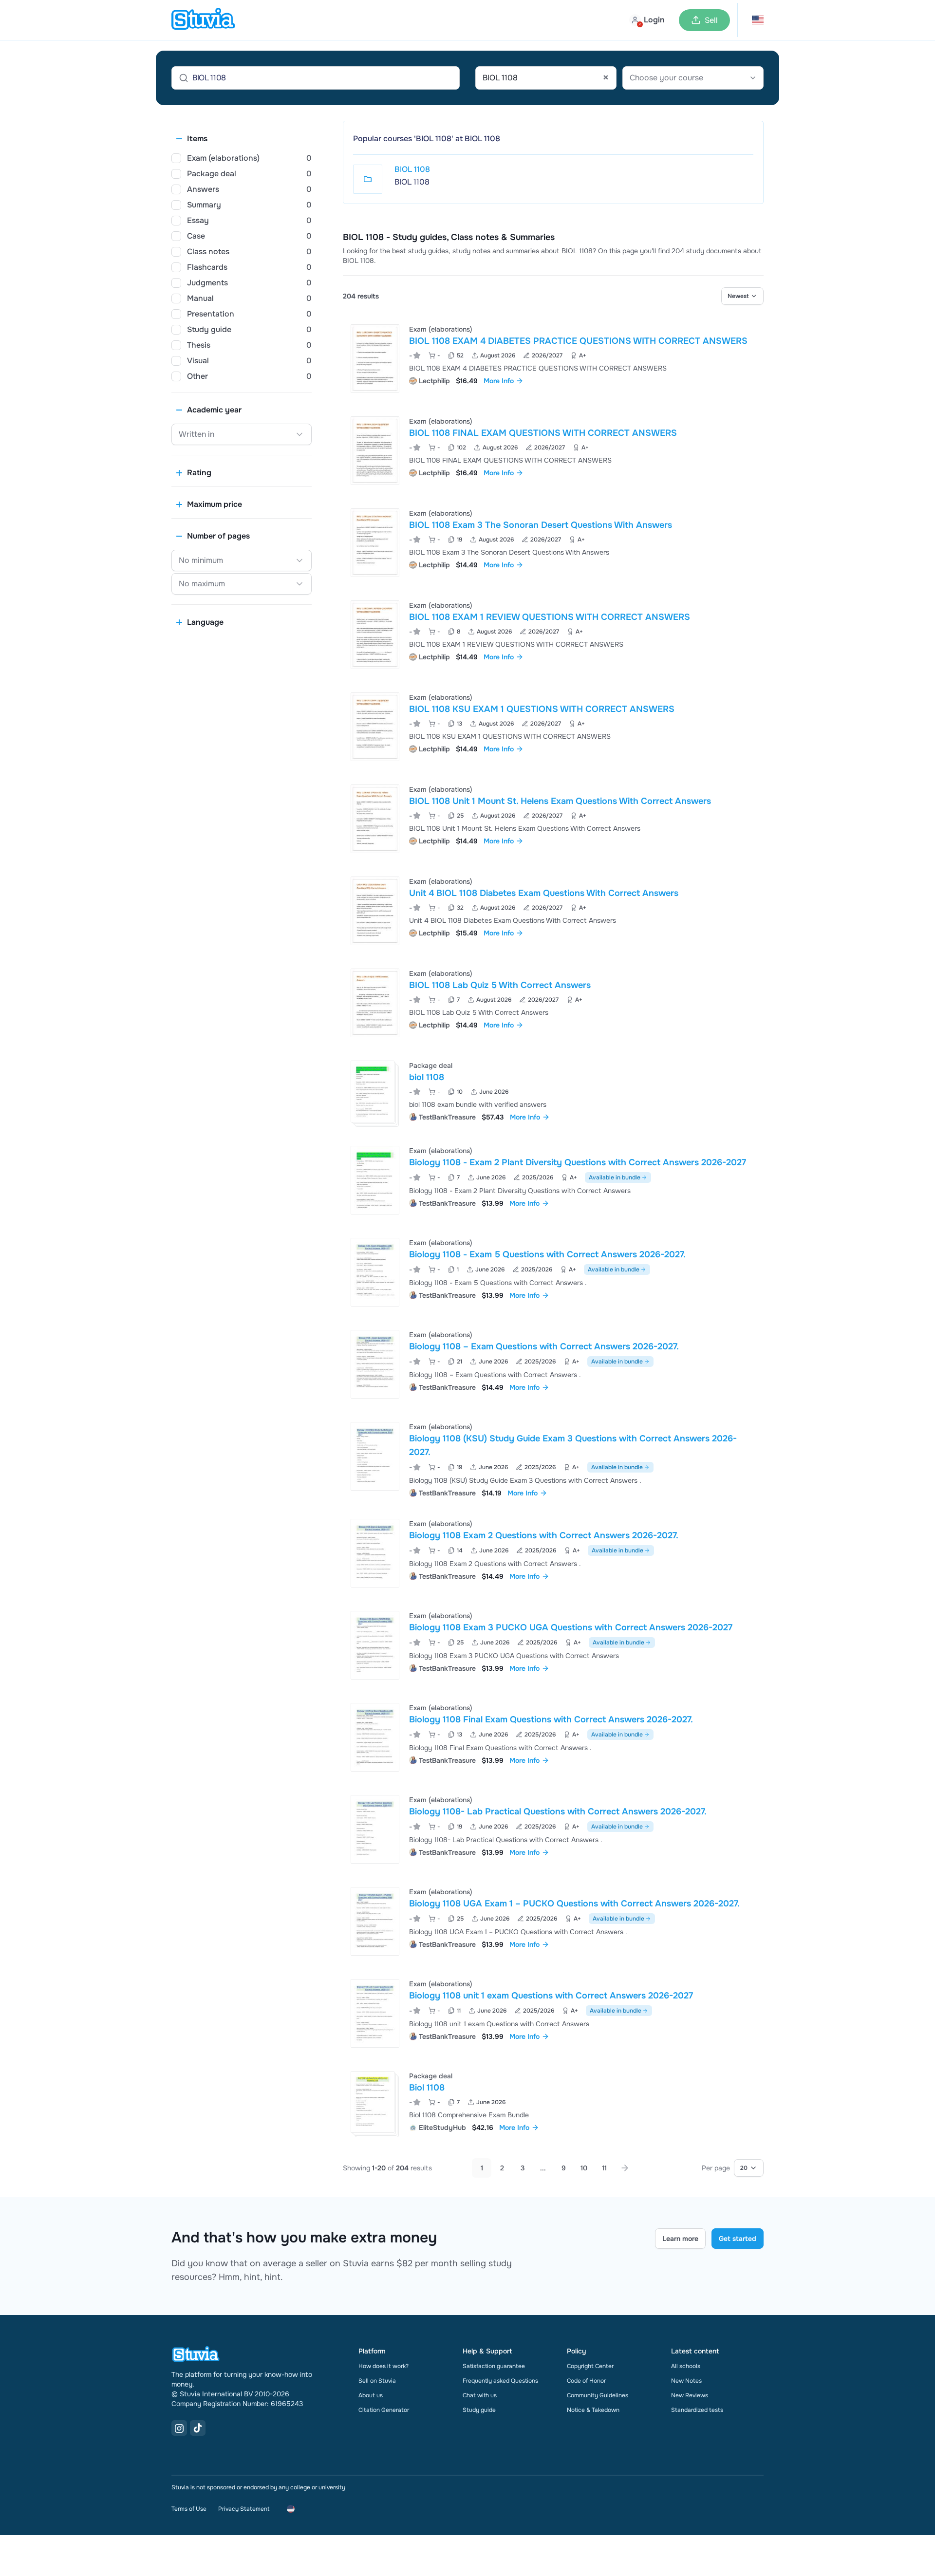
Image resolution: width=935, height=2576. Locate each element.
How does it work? (383, 2366)
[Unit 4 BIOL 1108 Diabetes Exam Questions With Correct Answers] (375, 911)
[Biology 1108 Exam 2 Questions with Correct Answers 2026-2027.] (375, 1553)
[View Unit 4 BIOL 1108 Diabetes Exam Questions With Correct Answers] (553, 911)
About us (371, 2395)
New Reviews (690, 2395)
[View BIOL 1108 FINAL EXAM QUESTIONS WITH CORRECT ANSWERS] (553, 451)
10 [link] (584, 2168)
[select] (742, 296)
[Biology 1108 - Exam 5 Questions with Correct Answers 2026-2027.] (375, 1272)
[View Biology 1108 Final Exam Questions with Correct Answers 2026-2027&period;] (553, 1737)
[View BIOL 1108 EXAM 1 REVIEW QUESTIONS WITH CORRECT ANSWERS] (553, 635)
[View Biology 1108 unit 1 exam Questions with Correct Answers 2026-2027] (553, 2013)
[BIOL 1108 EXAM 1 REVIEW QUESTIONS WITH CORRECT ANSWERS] (375, 635)
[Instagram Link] (179, 2428)
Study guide (479, 2410)
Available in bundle (615, 1177)
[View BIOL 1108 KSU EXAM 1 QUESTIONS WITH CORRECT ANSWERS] (553, 727)
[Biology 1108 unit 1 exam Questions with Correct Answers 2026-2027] (375, 2013)
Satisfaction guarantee (494, 2366)
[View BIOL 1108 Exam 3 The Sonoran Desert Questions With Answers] (553, 543)
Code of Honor (586, 2381)
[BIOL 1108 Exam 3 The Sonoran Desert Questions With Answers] (375, 543)
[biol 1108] (373, 1092)
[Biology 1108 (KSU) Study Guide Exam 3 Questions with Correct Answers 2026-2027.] (375, 1456)
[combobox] (546, 78)
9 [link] (564, 2168)
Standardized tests (697, 2410)
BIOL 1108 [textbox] (546, 78)
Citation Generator (384, 2410)
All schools (686, 2366)
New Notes (686, 2381)
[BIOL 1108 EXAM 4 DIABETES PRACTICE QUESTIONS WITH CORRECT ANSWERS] (375, 359)
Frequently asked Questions (500, 2381)
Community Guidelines (598, 2395)
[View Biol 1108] (553, 2102)
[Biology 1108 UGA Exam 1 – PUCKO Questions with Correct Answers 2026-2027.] (375, 1921)
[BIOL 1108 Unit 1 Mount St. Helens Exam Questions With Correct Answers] (375, 819)
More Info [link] (499, 381)
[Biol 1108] (373, 2102)
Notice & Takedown (593, 2410)
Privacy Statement (244, 2509)
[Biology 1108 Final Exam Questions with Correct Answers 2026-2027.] (375, 1737)
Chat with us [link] (480, 2395)
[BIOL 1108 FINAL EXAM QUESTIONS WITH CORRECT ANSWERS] (375, 451)
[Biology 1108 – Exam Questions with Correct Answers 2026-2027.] (375, 1364)
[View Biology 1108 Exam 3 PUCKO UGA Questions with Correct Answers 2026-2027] (553, 1645)
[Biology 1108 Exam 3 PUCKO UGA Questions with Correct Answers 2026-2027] (375, 1645)
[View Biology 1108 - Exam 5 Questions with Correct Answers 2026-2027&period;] (553, 1272)
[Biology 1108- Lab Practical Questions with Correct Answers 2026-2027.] (375, 1829)
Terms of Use (189, 2509)
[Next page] (625, 2168)
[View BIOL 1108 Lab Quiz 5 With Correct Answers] (553, 1003)
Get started (738, 2239)
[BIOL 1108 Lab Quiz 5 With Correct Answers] (375, 1003)
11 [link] (604, 2168)
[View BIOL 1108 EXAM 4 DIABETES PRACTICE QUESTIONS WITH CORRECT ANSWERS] (553, 359)
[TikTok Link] (198, 2428)
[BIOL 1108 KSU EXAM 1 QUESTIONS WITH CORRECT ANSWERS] (375, 727)
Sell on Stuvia (377, 2381)
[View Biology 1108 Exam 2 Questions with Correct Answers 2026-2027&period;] (553, 1553)
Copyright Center (590, 2366)
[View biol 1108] (553, 1092)
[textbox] (693, 78)
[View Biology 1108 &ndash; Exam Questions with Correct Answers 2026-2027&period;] (553, 1364)
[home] (203, 20)
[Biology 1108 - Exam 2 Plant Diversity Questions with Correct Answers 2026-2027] (375, 1180)
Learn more (680, 2239)
